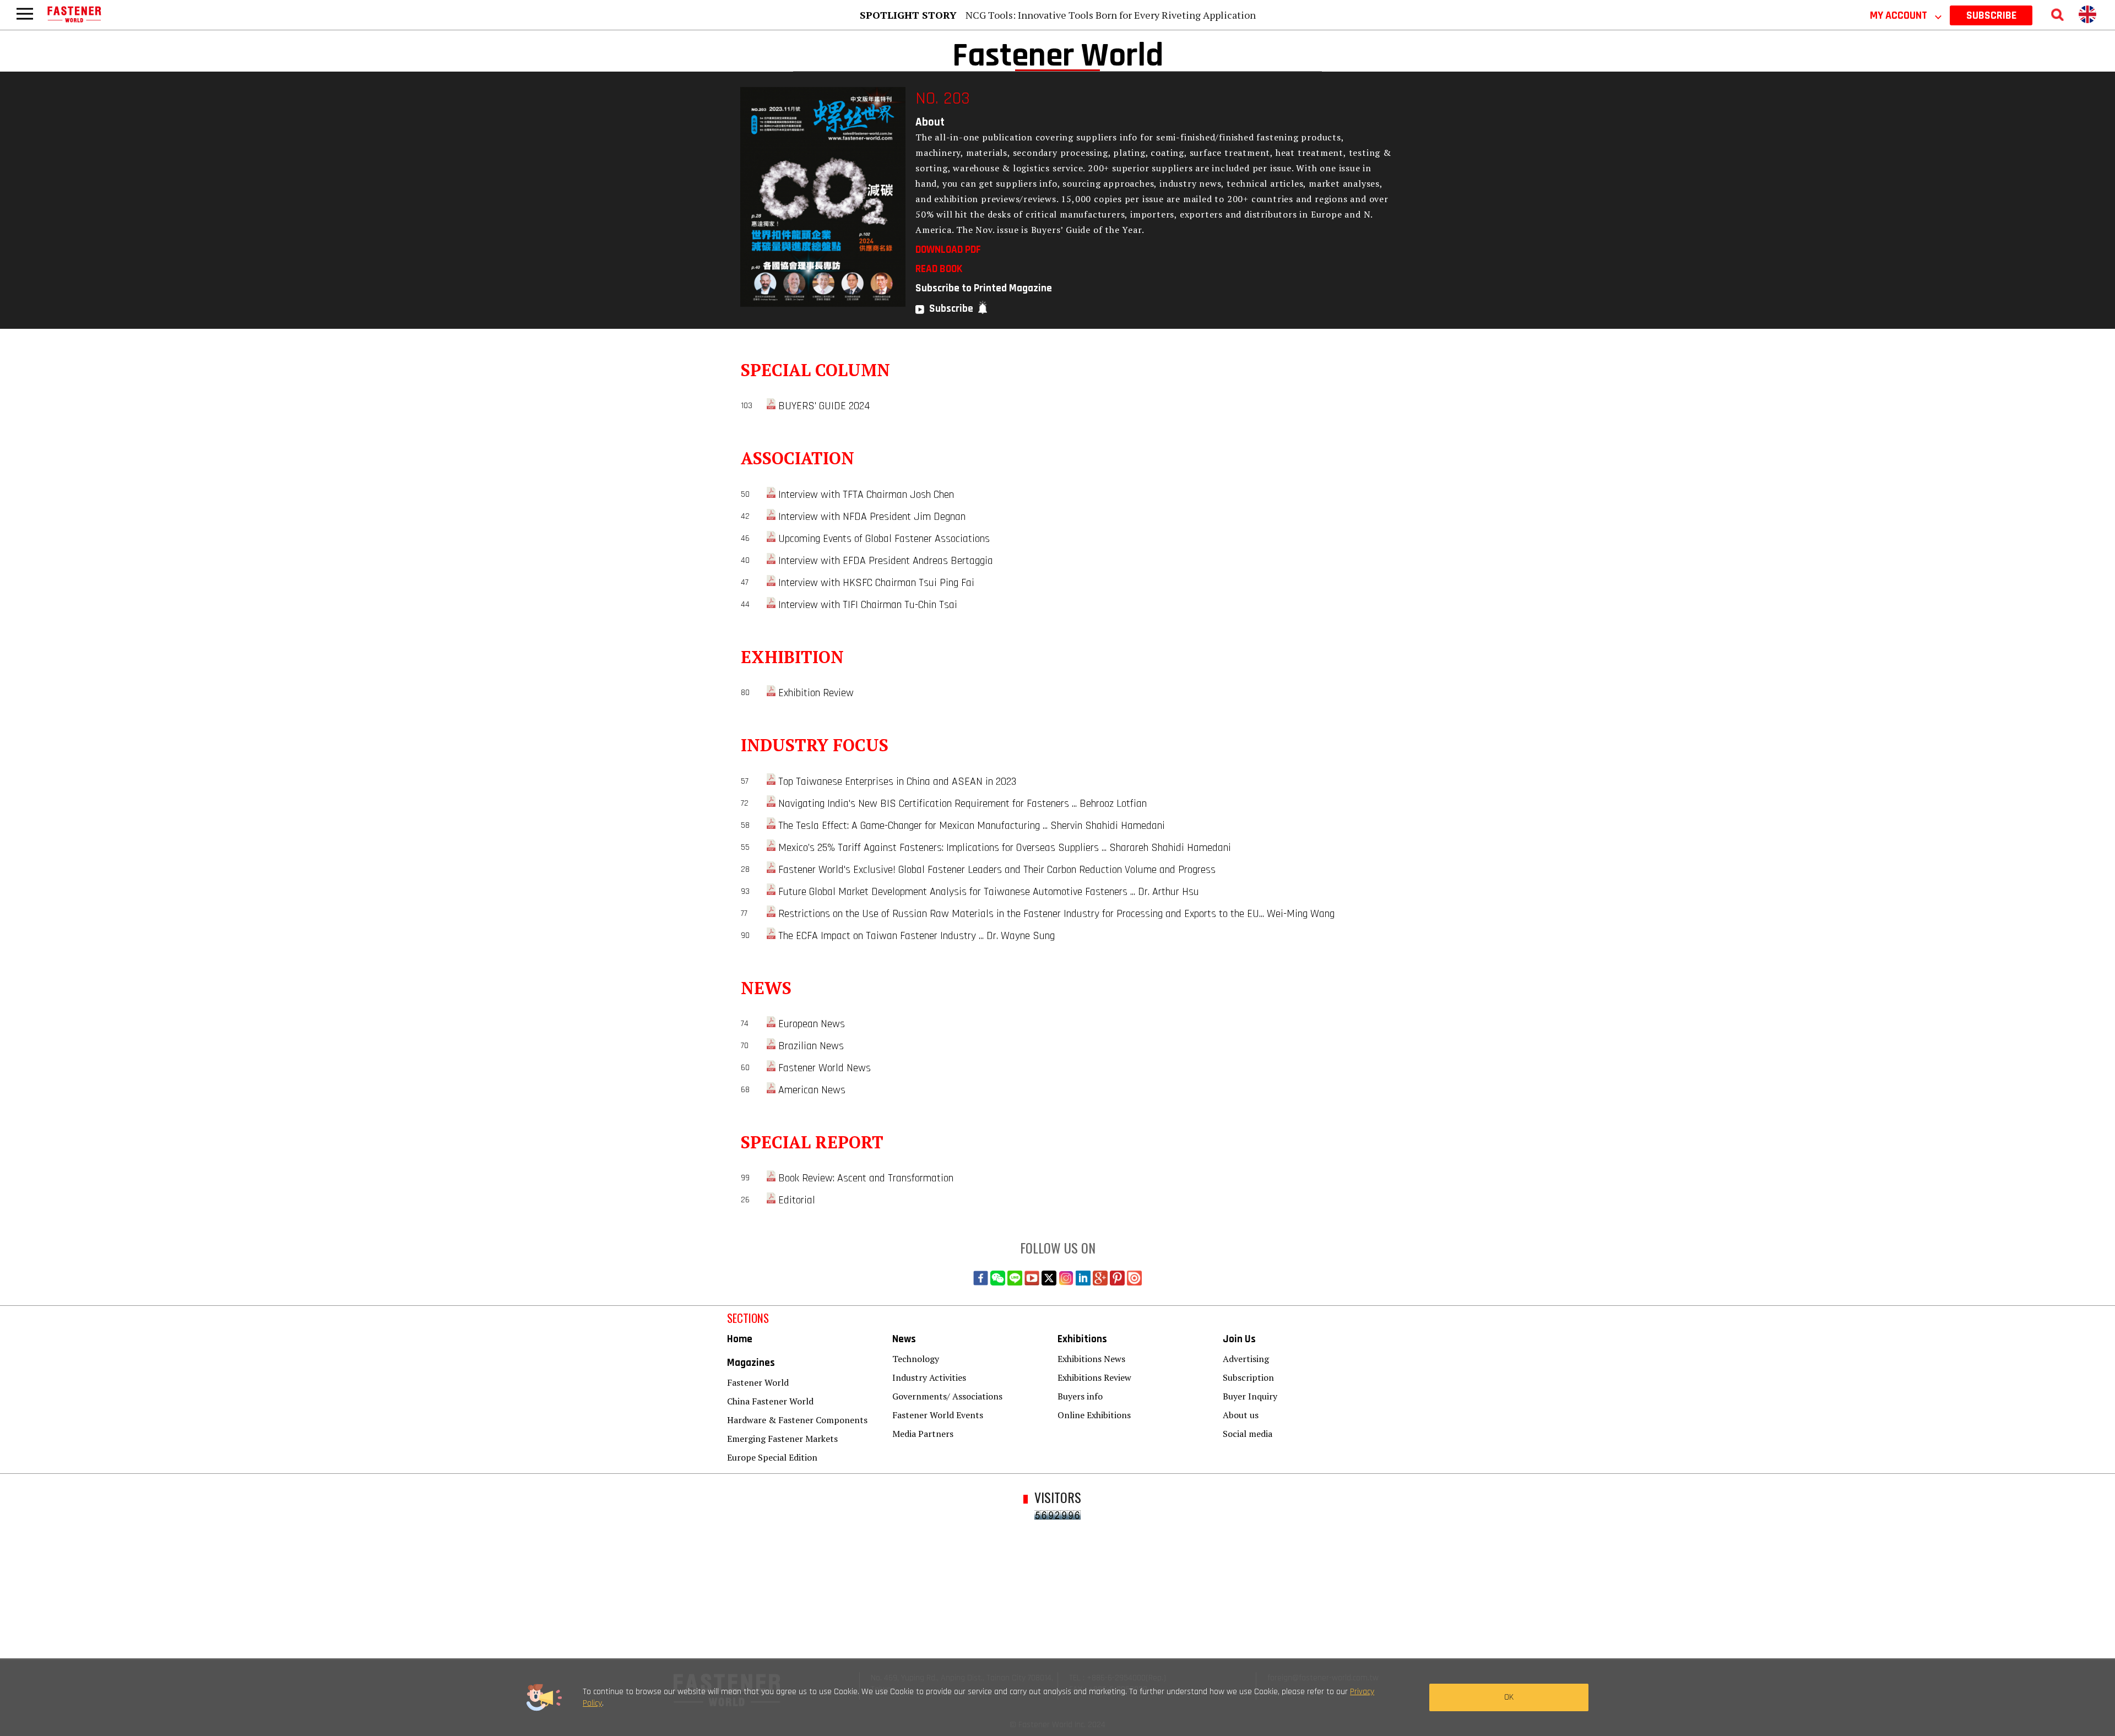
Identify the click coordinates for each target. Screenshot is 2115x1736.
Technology (916, 1359)
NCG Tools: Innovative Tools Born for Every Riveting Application (1111, 15)
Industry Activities (929, 1377)
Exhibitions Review (1094, 1377)
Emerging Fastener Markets (782, 1439)
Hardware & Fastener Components (797, 1420)
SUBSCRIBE (1991, 15)
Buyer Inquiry (1250, 1396)
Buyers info (1080, 1396)
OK (1509, 1697)
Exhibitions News (1091, 1359)
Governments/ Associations (947, 1396)
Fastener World (758, 1382)
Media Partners (923, 1434)
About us (1241, 1415)
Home (740, 1339)
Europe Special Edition (772, 1457)
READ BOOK (939, 269)
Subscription (1248, 1377)
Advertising (1246, 1359)
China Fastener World (770, 1401)
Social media (1248, 1434)
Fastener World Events (938, 1415)
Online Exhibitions (1094, 1415)
